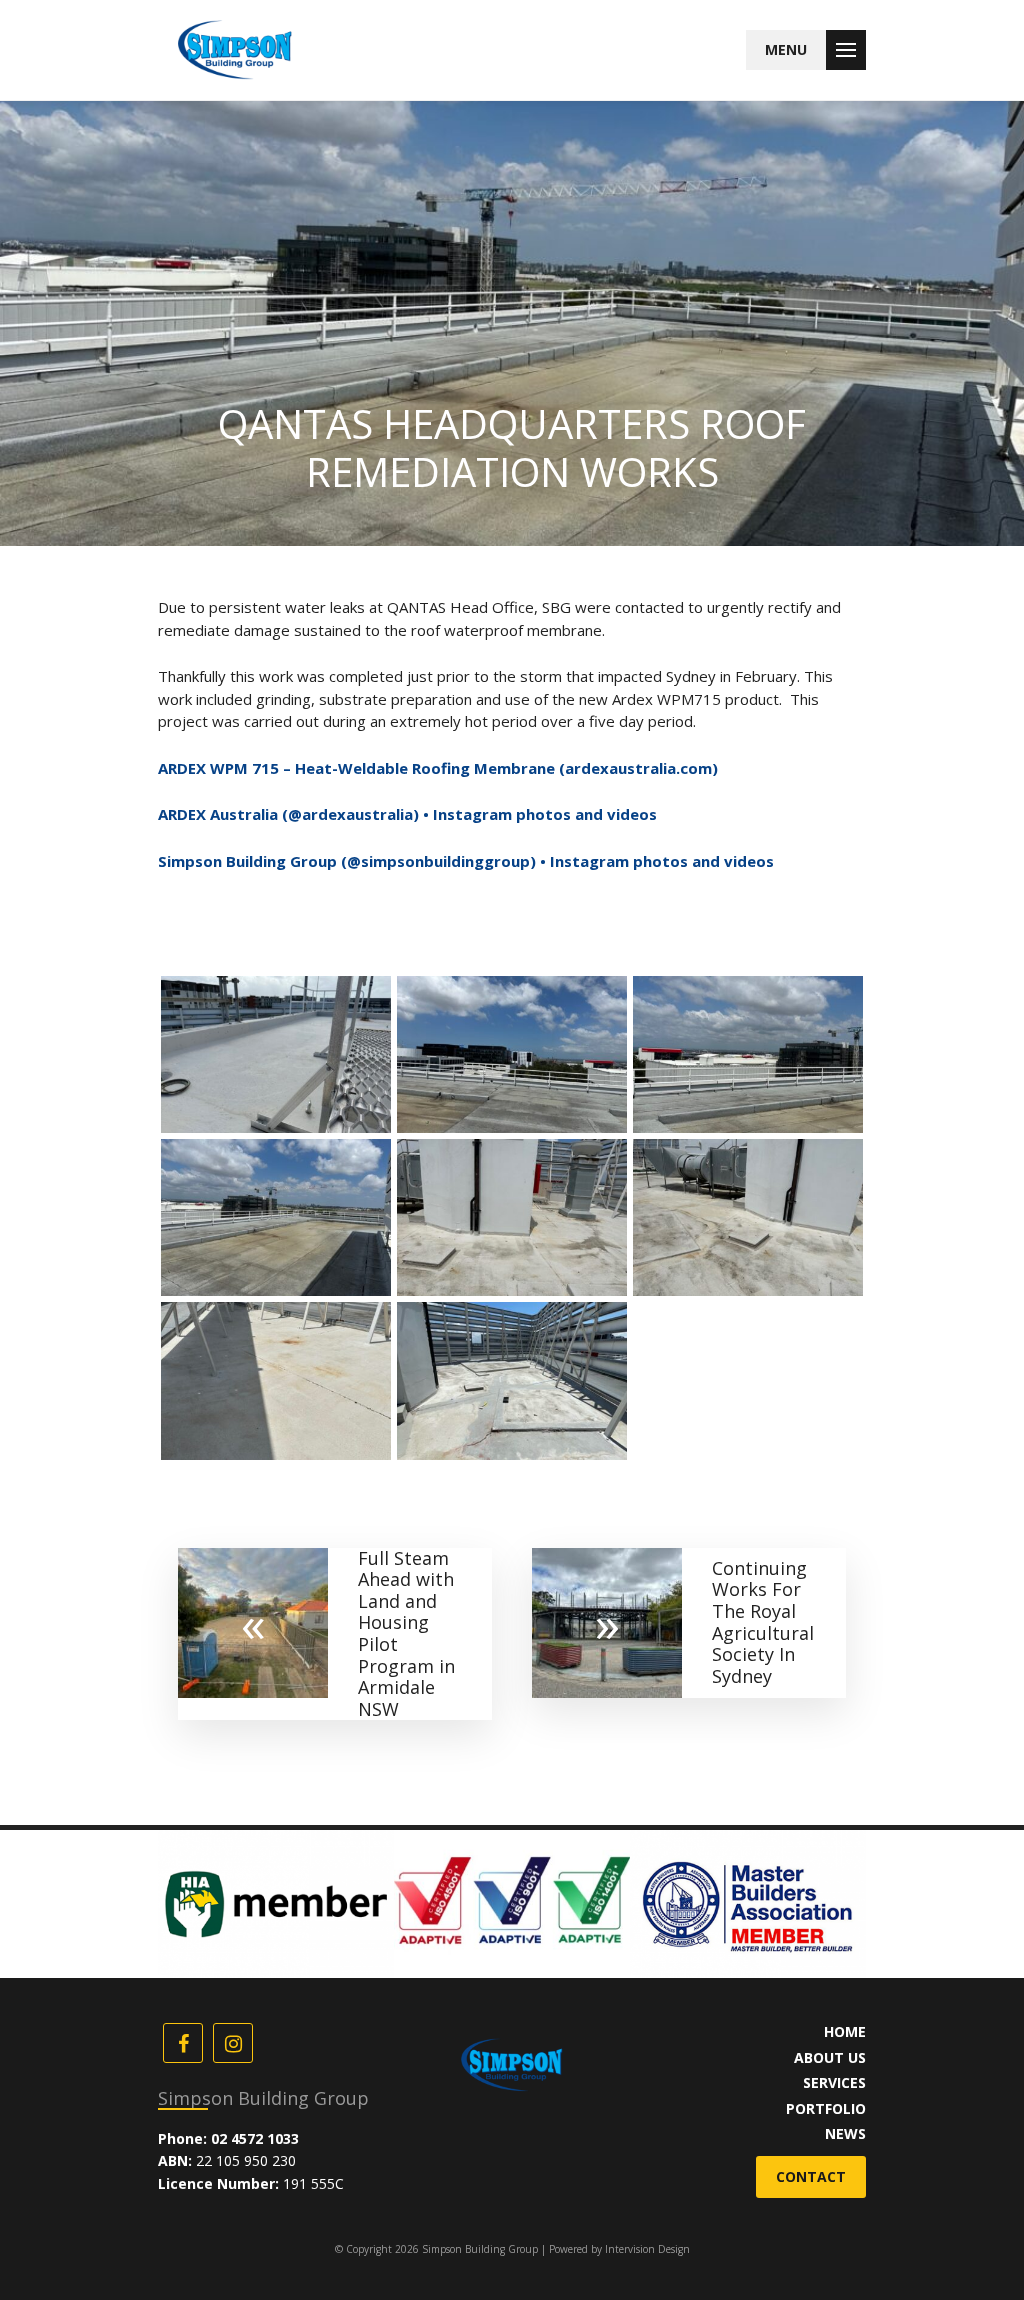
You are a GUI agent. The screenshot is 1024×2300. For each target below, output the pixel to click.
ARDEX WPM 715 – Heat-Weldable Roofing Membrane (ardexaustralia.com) (438, 768)
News (845, 2133)
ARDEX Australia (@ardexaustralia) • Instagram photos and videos (407, 814)
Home (845, 2031)
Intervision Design (647, 2249)
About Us (830, 2057)
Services (834, 2082)
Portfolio (826, 2108)
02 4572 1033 (255, 2138)
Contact (811, 2176)
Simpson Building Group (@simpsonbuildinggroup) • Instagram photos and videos (466, 861)
